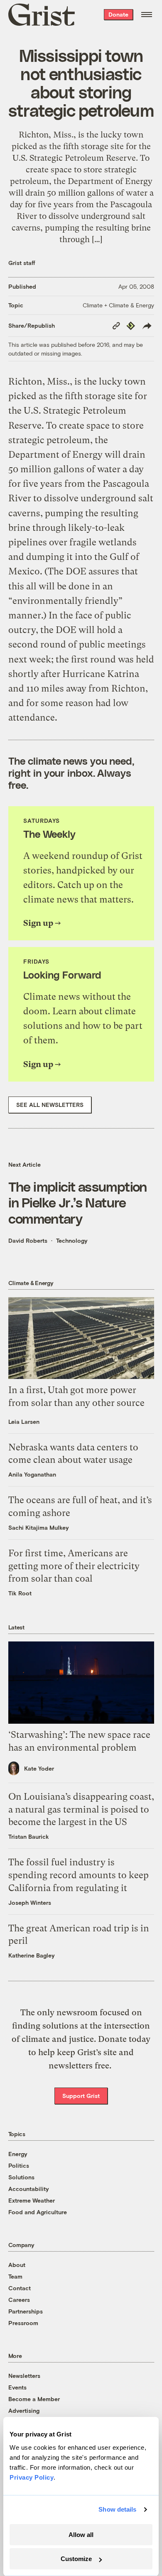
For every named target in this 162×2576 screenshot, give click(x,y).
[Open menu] (147, 15)
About (17, 2265)
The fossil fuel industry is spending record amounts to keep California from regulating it (79, 1875)
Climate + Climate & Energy (118, 305)
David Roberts (28, 1240)
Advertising (24, 2410)
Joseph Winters (30, 1903)
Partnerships (26, 2311)
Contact (20, 2288)
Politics (19, 2165)
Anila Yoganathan (32, 1474)
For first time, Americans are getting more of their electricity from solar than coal (74, 1566)
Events (17, 2387)
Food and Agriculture (38, 2212)
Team (15, 2276)
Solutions (21, 2177)
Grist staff (22, 263)
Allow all (81, 2535)
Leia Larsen (24, 1422)
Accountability (29, 2189)
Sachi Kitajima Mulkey (39, 1527)
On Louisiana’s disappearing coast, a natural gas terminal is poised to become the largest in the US (81, 1809)
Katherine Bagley (32, 1955)
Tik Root (20, 1593)
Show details (117, 2509)
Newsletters (24, 2376)
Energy (18, 2154)
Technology (72, 1240)
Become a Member (34, 2399)
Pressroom (23, 2323)
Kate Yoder (39, 1768)
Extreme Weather (32, 2200)
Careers (19, 2300)
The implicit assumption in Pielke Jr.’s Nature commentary (78, 1202)
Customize (76, 2559)
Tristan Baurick (29, 1836)
